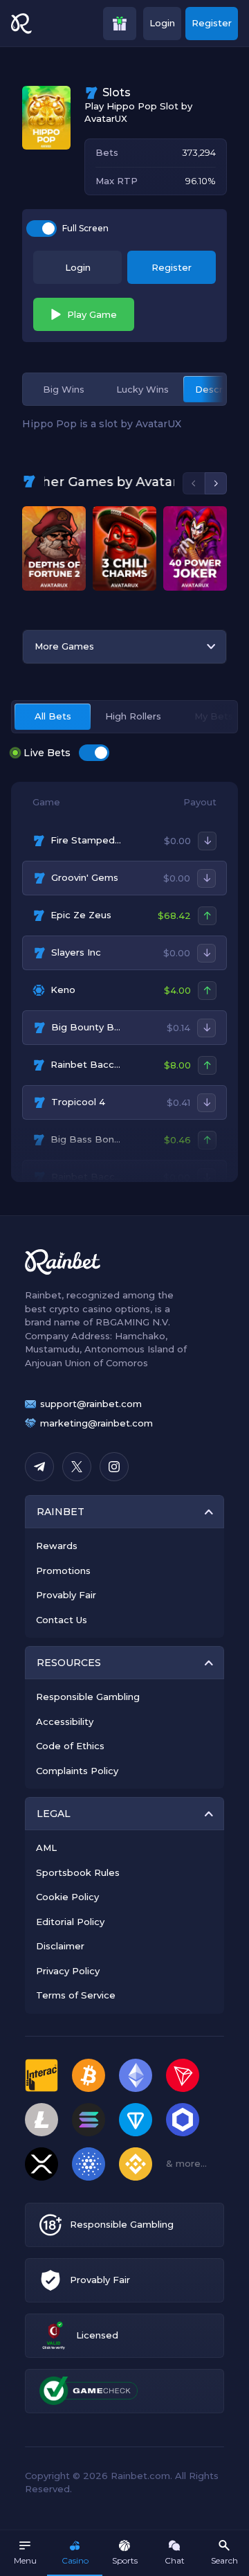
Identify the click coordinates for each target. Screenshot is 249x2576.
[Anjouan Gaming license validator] (54, 2335)
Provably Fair (66, 1595)
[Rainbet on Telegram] (39, 1467)
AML (46, 1848)
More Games (64, 646)
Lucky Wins (142, 389)
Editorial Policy (70, 1922)
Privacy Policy (68, 1971)
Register (212, 23)
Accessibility (65, 1721)
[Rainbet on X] (77, 1467)
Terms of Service (76, 1995)
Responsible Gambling (88, 1697)
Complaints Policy (77, 1771)
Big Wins (64, 389)
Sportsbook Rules (78, 1872)
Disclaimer (60, 1946)
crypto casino (81, 1309)
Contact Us (62, 1620)
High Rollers (133, 716)
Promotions (63, 1571)
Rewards (57, 1546)
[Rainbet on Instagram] (114, 1467)
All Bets (53, 716)
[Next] (216, 483)
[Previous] (194, 483)
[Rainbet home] (21, 24)
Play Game (92, 314)
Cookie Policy (67, 1897)
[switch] (41, 229)
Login (162, 23)
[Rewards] (120, 24)
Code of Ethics (70, 1746)
